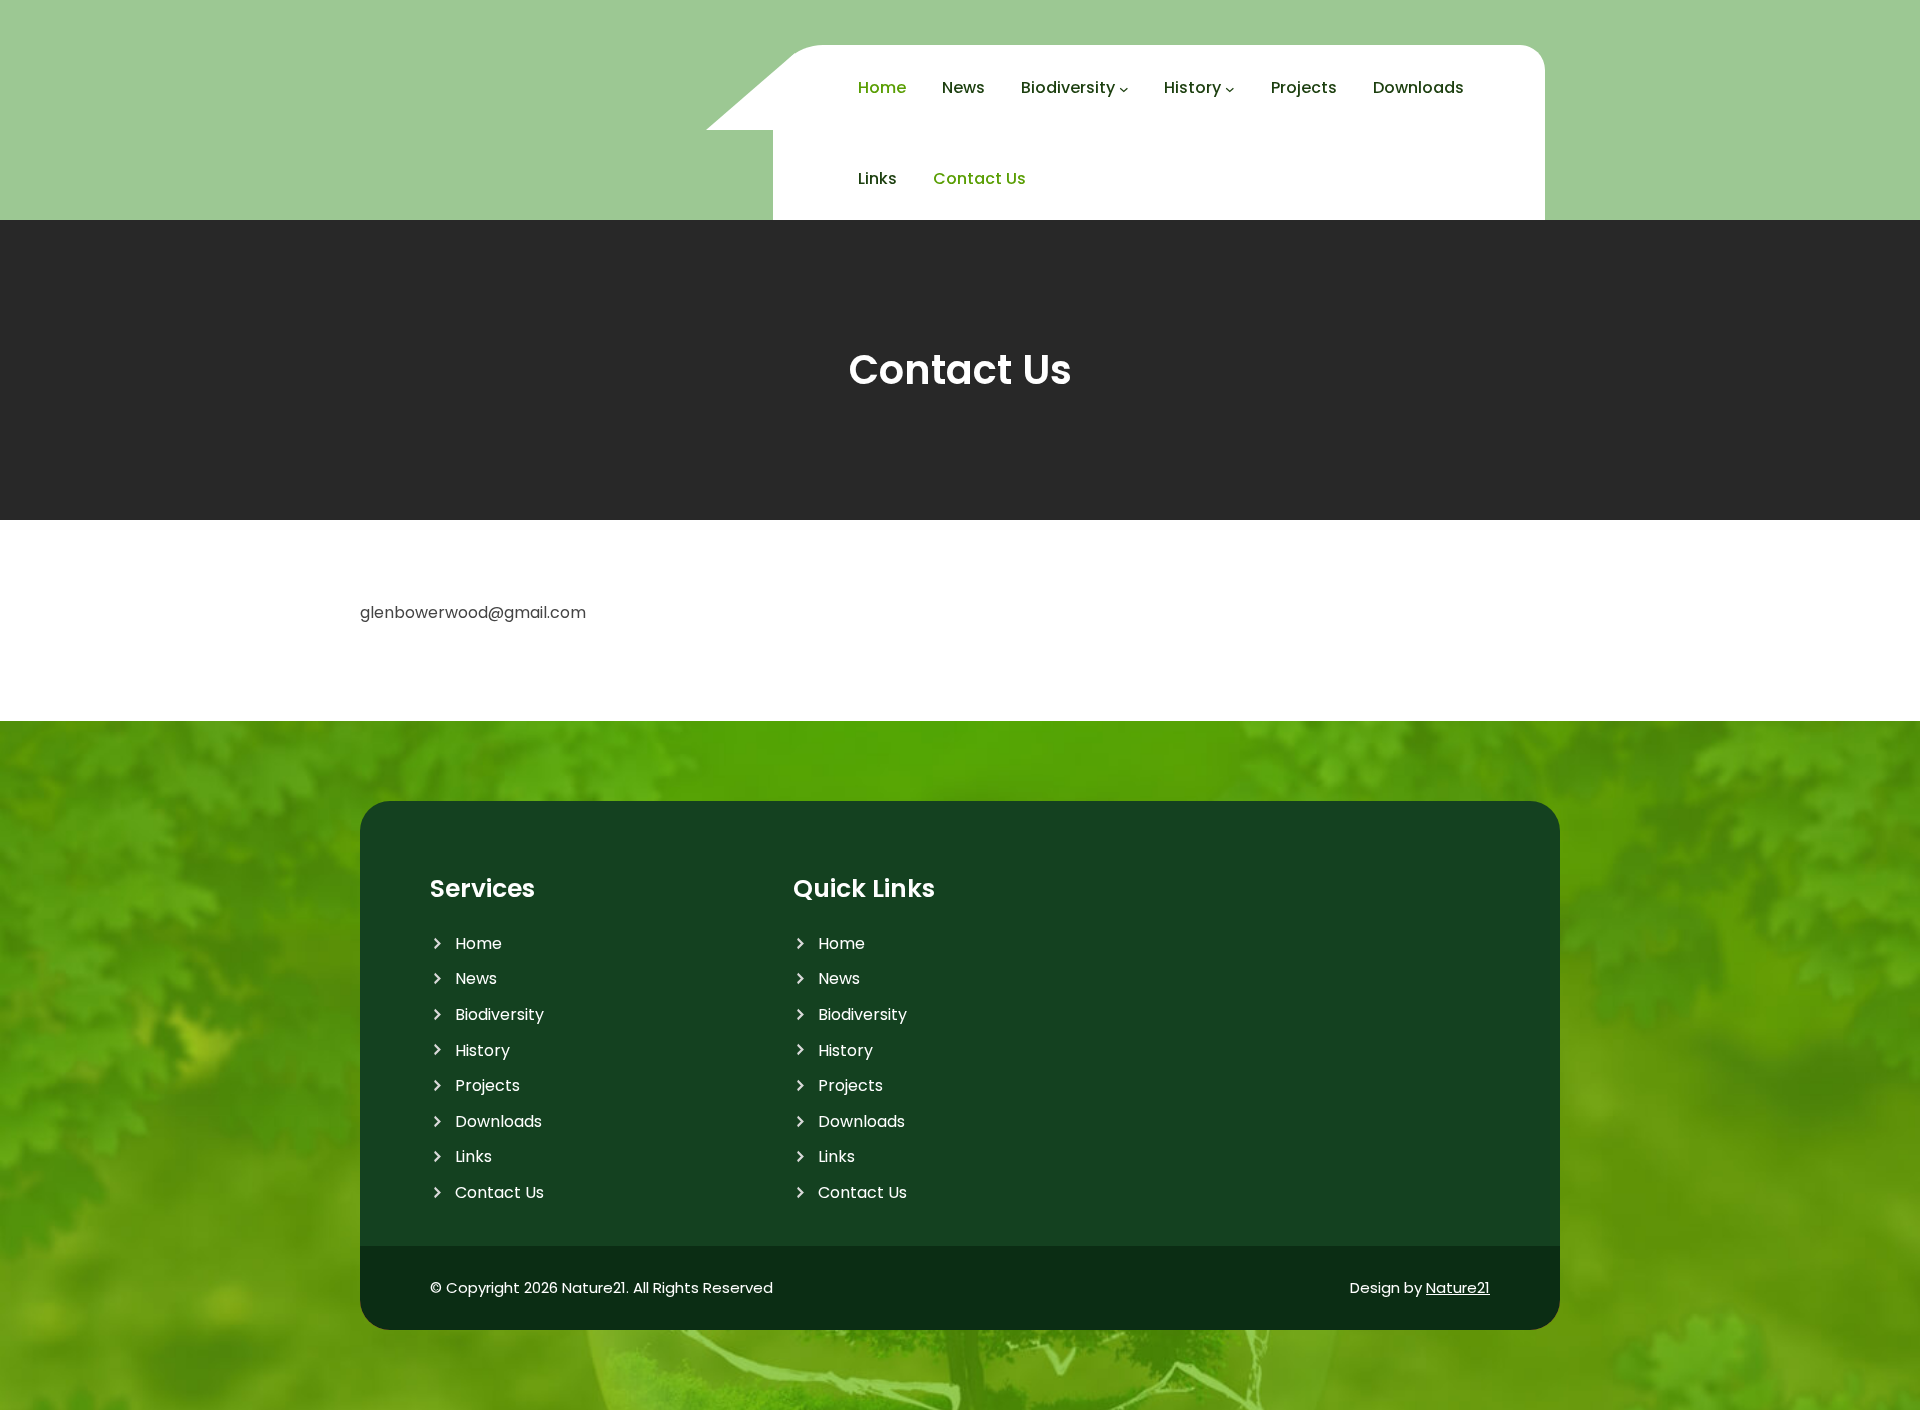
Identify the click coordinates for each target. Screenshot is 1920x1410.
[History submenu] (1230, 89)
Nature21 (1458, 1287)
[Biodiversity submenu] (1124, 89)
